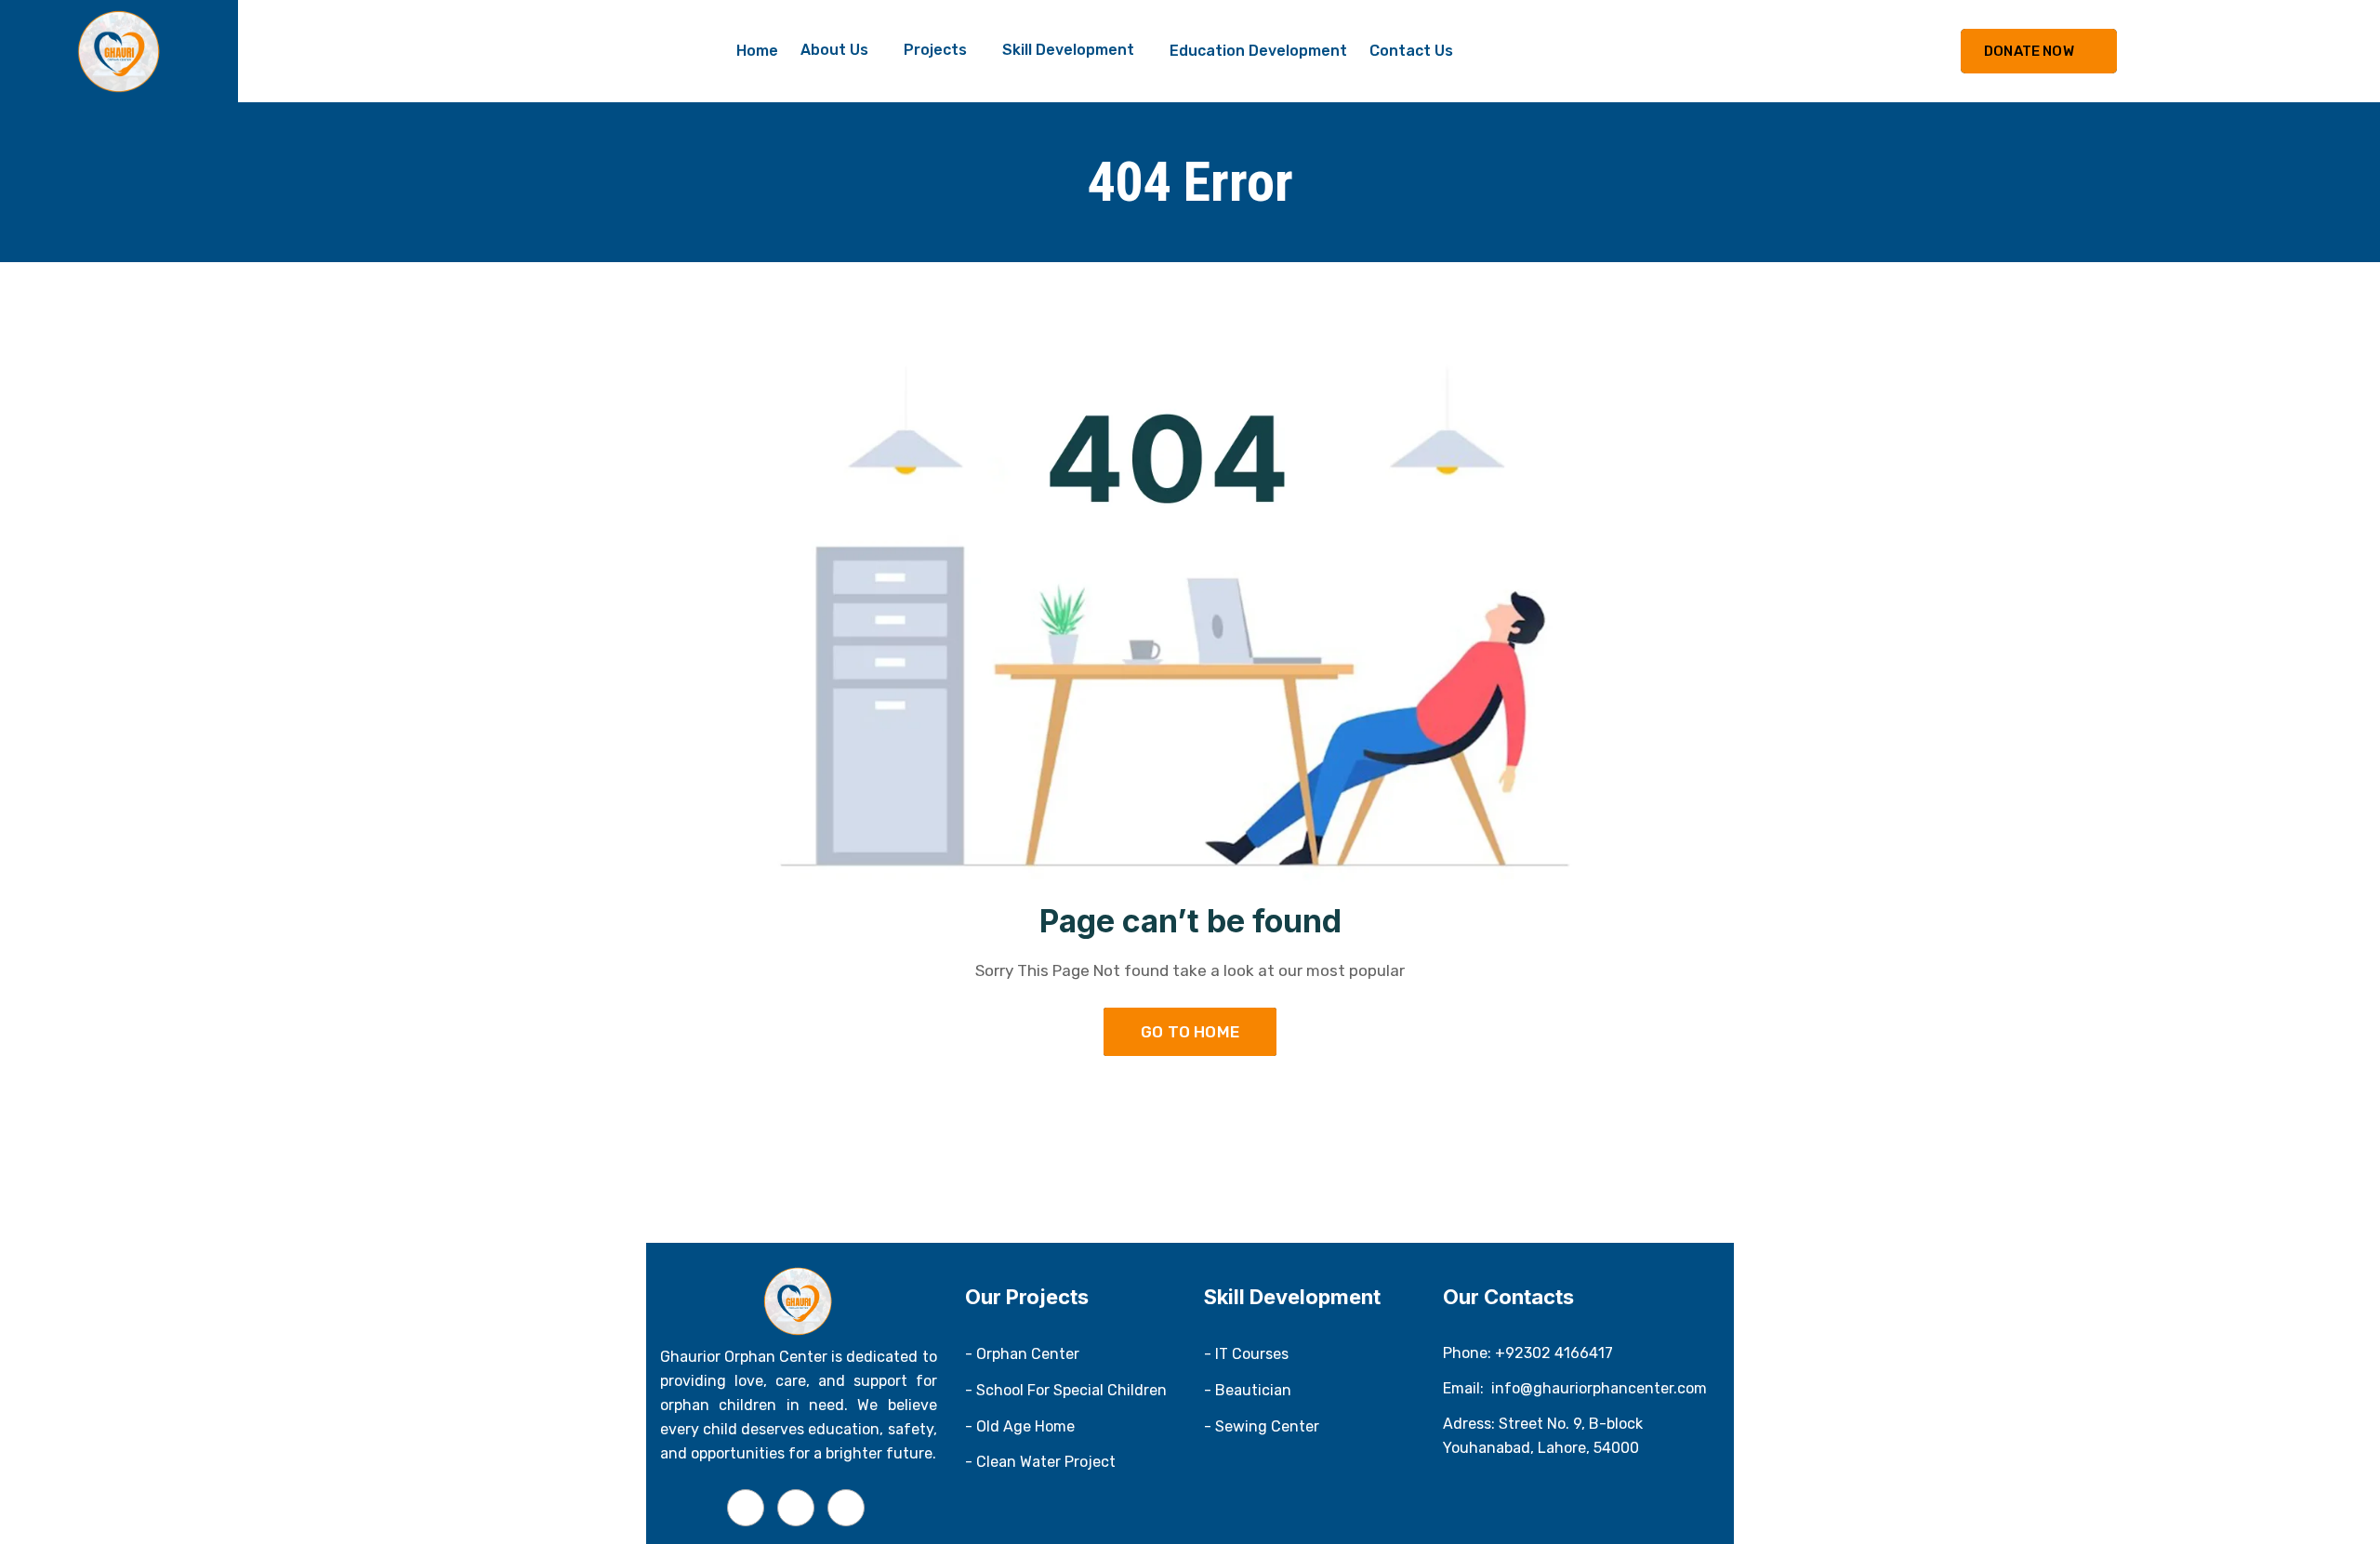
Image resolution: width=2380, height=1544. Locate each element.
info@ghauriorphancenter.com (1599, 1388)
